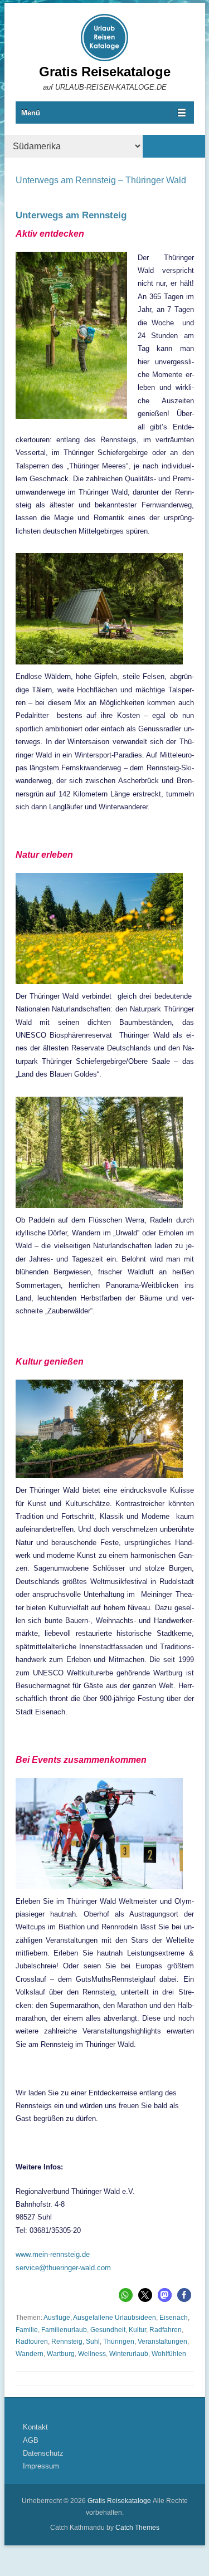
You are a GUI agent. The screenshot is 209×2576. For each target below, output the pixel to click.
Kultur (137, 2330)
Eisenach (174, 2318)
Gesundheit (108, 2330)
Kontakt (35, 2427)
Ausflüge (57, 2318)
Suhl (93, 2342)
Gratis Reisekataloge (105, 72)
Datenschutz (43, 2453)
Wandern (30, 2354)
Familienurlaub (64, 2330)
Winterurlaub (129, 2354)
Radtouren (32, 2342)
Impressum (41, 2466)
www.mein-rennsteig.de (53, 2254)
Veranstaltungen (162, 2342)
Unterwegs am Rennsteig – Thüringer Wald (101, 180)
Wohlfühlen (169, 2354)
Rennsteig (67, 2342)
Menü (31, 113)
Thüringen (119, 2342)
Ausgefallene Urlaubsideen (115, 2318)
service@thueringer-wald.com (63, 2268)
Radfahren (166, 2330)
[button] (126, 2295)
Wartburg (61, 2354)
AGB (31, 2440)
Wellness (92, 2354)
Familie (27, 2330)
